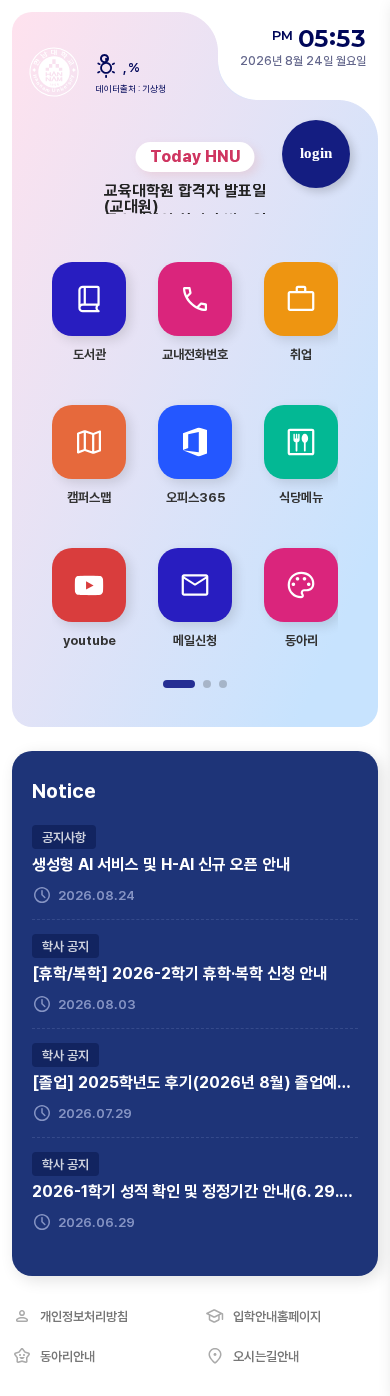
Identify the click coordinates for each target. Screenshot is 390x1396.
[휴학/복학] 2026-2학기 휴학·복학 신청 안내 (179, 974)
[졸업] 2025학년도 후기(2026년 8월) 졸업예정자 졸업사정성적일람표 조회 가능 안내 (195, 1083)
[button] (179, 684)
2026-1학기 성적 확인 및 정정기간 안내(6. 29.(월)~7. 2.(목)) (195, 1192)
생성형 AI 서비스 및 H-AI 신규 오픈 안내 (161, 865)
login (316, 153)
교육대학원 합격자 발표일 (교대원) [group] (185, 199)
